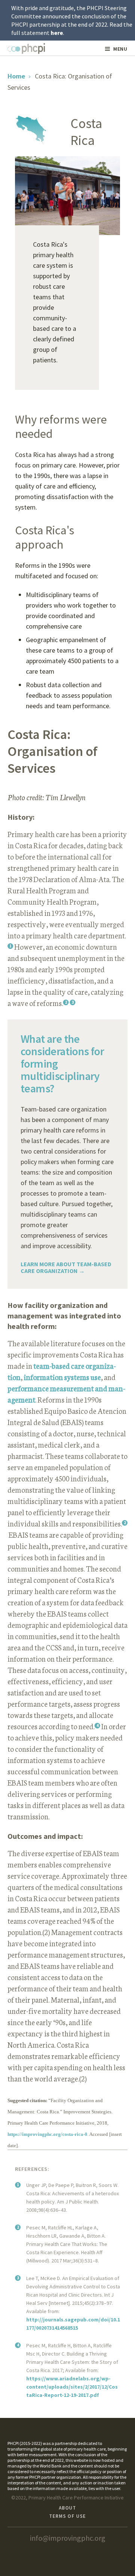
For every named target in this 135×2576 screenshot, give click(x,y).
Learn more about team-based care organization (66, 1267)
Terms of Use (67, 2516)
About (67, 2508)
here (57, 33)
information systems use (62, 1377)
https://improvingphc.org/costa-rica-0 (47, 2134)
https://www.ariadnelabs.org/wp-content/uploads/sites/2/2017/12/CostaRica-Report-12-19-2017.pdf (72, 2387)
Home (16, 76)
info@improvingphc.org (68, 2538)
